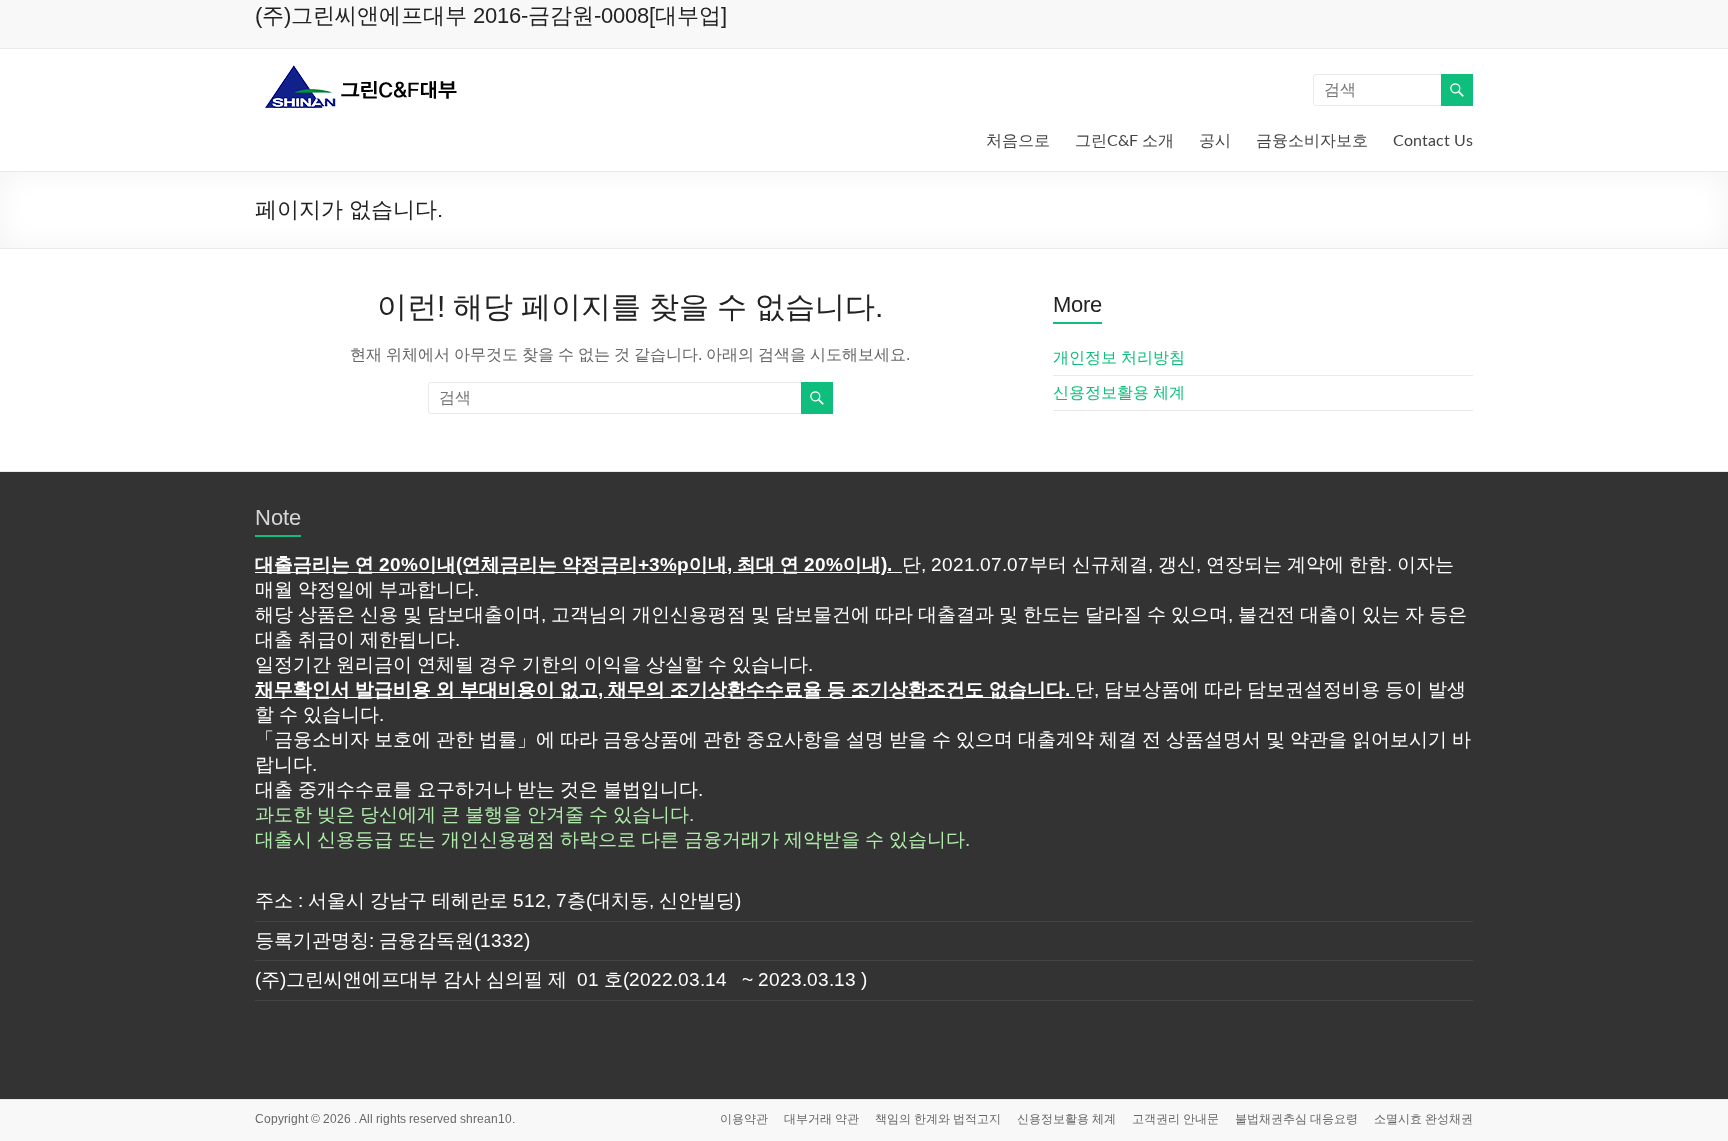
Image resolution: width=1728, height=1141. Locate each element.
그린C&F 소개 (1124, 141)
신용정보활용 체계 (1119, 392)
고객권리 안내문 (1175, 1119)
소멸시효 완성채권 (1423, 1119)
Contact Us (1433, 141)
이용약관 (744, 1119)
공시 (1215, 141)
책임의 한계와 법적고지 (938, 1119)
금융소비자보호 (1312, 141)
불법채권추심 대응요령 (1296, 1119)
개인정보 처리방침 (1119, 357)
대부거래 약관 (821, 1119)
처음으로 (1018, 141)
